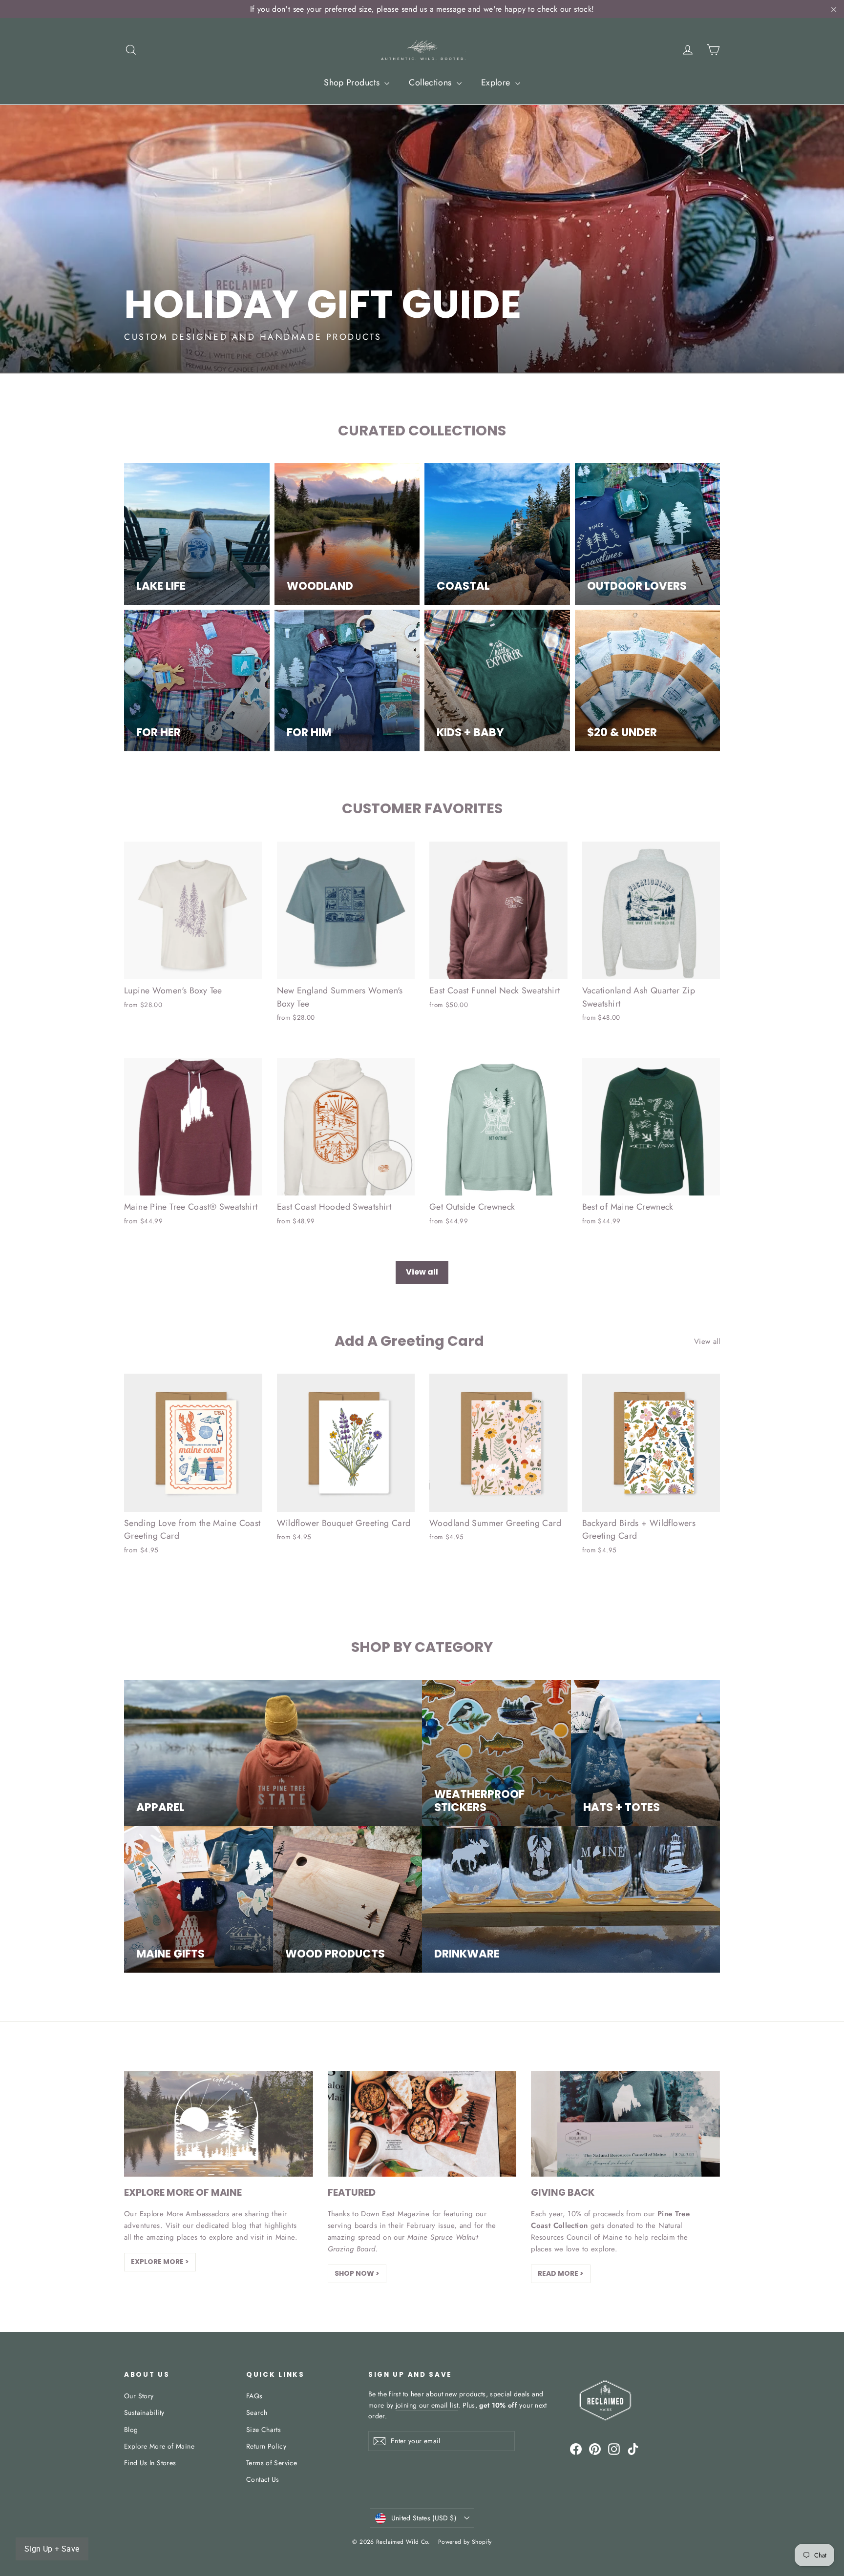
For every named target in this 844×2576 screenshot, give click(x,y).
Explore (497, 82)
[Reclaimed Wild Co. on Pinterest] (595, 2449)
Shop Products (353, 82)
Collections (432, 82)
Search (257, 2412)
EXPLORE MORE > (160, 2262)
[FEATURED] (422, 2124)
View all (422, 1272)
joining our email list (427, 2405)
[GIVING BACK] (625, 2124)
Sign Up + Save (52, 2549)
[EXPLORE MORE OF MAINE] (219, 2124)
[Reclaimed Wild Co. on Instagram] (614, 2449)
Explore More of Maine (159, 2446)
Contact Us (263, 2479)
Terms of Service (272, 2463)
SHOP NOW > (357, 2273)
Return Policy (266, 2446)
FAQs (254, 2396)
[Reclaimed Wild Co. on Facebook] (576, 2449)
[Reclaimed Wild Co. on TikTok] (633, 2449)
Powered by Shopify (465, 2542)
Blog (131, 2430)
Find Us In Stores (150, 2463)
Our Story (139, 2396)
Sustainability (144, 2412)
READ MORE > (561, 2273)
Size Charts (264, 2430)
